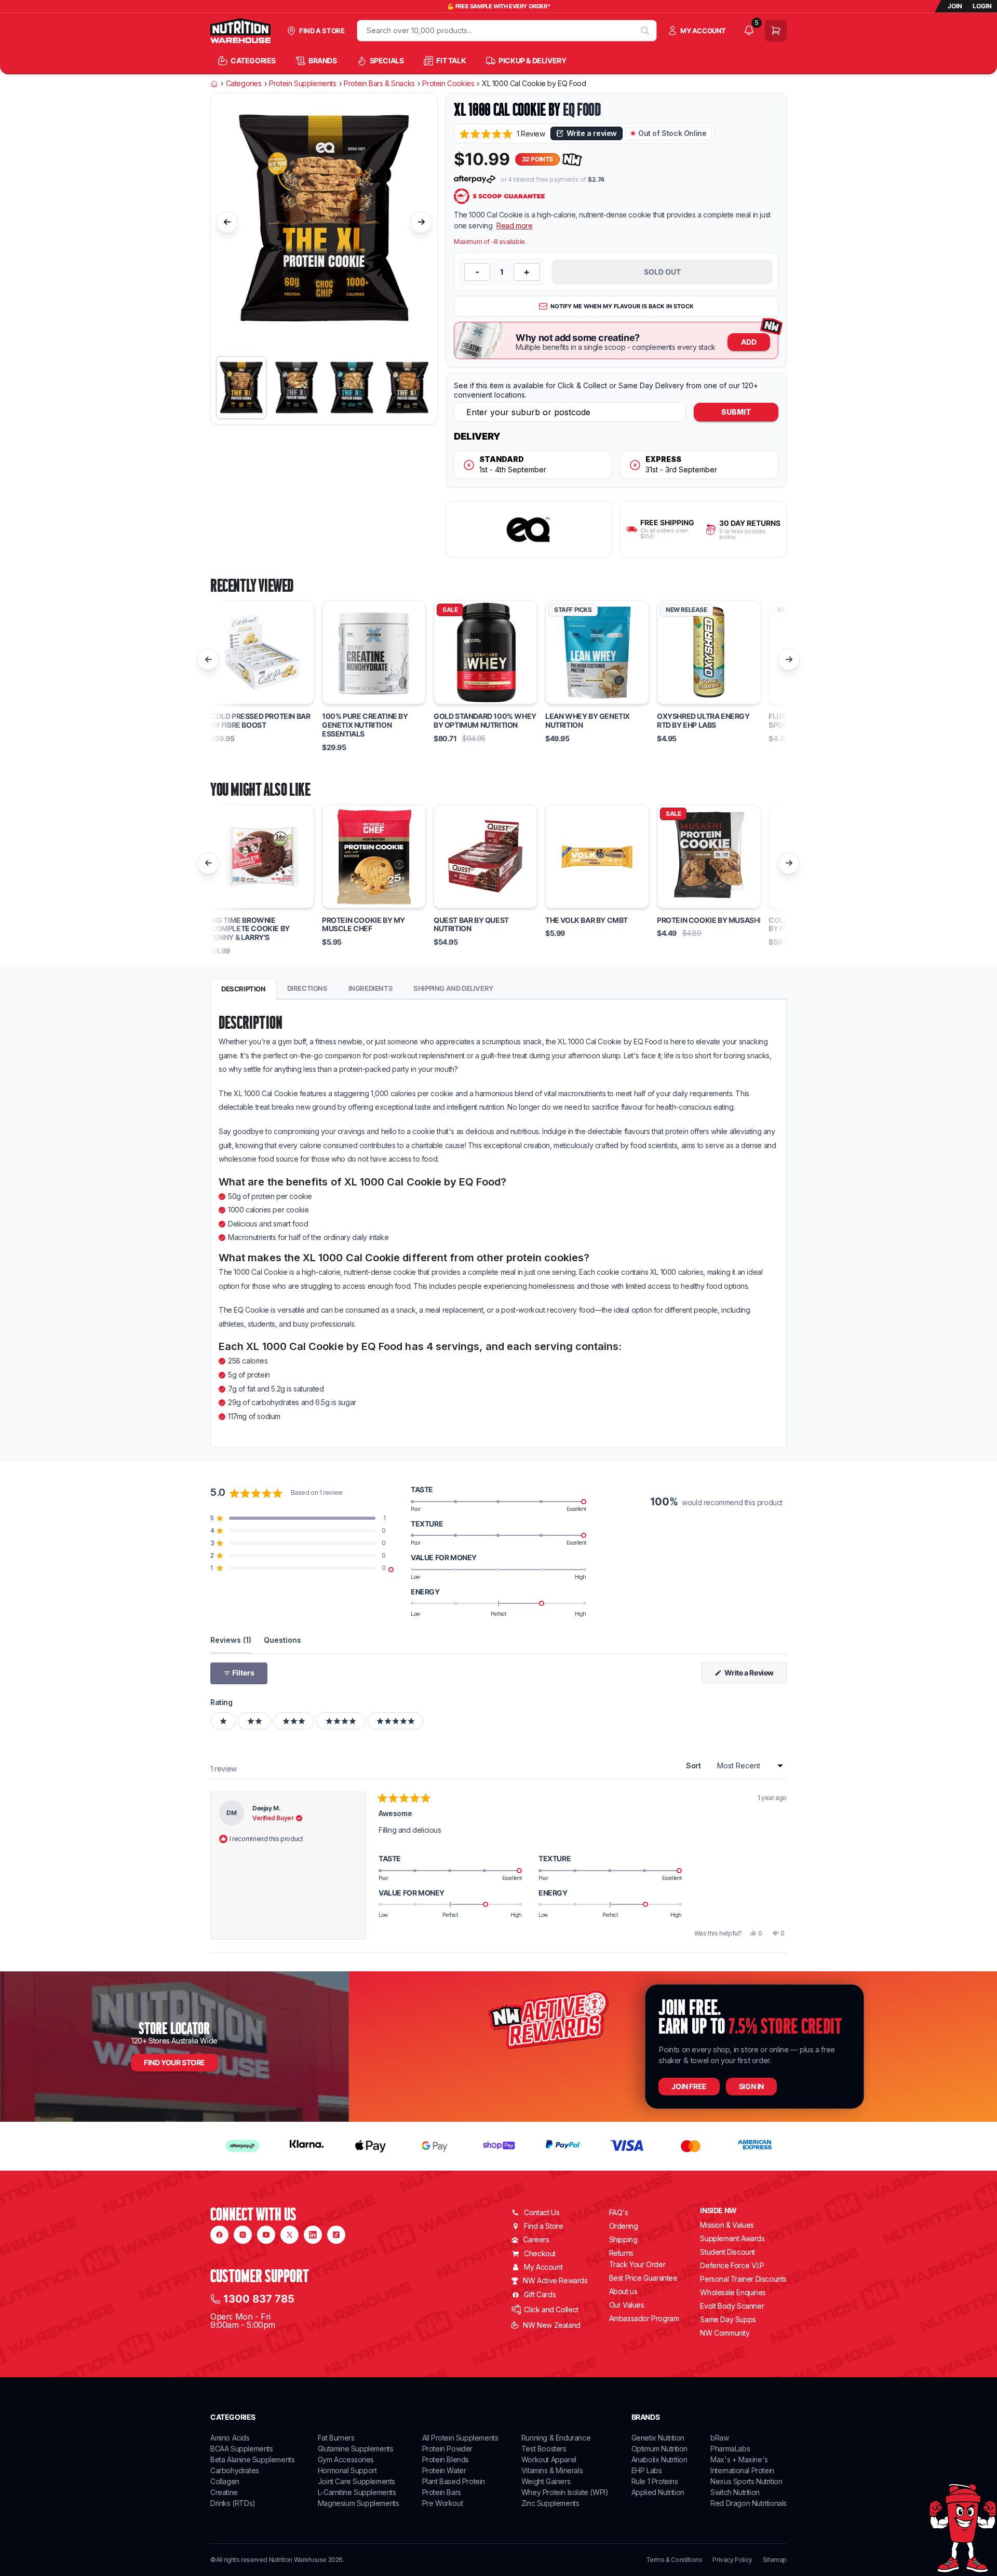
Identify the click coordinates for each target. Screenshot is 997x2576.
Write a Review (755, 1675)
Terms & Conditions (674, 2560)
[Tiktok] (336, 2235)
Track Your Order (637, 2265)
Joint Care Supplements (356, 2481)
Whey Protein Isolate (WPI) (565, 2492)
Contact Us (542, 2212)
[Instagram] (243, 2235)
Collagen (225, 2481)
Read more (514, 226)
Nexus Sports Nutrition (746, 2481)
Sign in (751, 2086)
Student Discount (727, 2252)
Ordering (624, 2226)
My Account (543, 2267)
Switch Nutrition (735, 2492)
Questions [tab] (282, 1640)
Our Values (627, 2305)
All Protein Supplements (460, 2438)
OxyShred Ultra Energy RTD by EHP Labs (703, 721)
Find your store (174, 2062)
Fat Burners (336, 2438)
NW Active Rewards (555, 2280)
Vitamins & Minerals (552, 2470)
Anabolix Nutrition (659, 2459)
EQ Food (582, 110)
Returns (621, 2253)
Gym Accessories (346, 2459)
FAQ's (619, 2212)
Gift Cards (540, 2294)
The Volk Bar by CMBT (587, 920)
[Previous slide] (227, 222)
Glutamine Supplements (356, 2449)
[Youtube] (266, 2235)
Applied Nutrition (658, 2492)
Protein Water (444, 2470)
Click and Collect (551, 2309)
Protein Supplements (302, 84)
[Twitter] (289, 2235)
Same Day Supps (728, 2319)
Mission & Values (727, 2225)
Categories (244, 84)
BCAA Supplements (242, 2449)
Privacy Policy (732, 2560)
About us (623, 2291)
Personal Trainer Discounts (743, 2279)
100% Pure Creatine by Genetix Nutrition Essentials (365, 725)
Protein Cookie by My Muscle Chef (363, 925)
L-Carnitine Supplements (357, 2492)
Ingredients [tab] (371, 988)
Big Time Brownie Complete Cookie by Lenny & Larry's (250, 929)
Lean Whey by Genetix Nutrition (588, 721)
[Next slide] (421, 222)
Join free (689, 2086)
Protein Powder (447, 2449)
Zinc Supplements (550, 2503)
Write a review (592, 133)
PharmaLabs (730, 2449)
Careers (536, 2239)
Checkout (540, 2253)
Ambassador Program (644, 2318)
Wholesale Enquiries (733, 2292)
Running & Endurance (556, 2438)
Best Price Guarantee (643, 2278)
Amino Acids (230, 2438)
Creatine (224, 2492)
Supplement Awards (732, 2238)
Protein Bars (442, 2492)
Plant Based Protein (454, 2481)
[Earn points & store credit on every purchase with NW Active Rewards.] (572, 160)
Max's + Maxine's (739, 2459)
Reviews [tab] (231, 1640)
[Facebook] (219, 2235)
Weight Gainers (546, 2481)
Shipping (623, 2239)
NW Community (725, 2333)
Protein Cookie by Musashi (709, 920)
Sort (694, 1766)
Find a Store (543, 2226)
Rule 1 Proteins (655, 2481)
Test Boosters (544, 2449)
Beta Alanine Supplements (252, 2459)
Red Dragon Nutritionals (749, 2503)
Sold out (662, 272)
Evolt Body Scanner (732, 2306)
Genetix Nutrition (658, 2438)
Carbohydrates (235, 2470)
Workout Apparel (549, 2459)
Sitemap (775, 2560)
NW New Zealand (551, 2325)
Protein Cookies (448, 84)
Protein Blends (446, 2459)
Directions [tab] (307, 988)
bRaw (719, 2438)
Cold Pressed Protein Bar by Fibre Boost (260, 721)
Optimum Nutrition (659, 2449)
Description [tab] (244, 989)
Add (749, 342)
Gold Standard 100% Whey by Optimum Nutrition (485, 721)
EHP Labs (647, 2470)
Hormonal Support (347, 2470)
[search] (645, 31)
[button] (502, 134)
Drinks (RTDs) (233, 2503)
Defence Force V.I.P (732, 2265)
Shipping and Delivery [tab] (453, 988)
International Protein (742, 2470)
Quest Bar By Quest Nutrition (471, 925)
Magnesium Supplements (359, 2503)
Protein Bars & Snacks (379, 84)
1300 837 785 (259, 2299)
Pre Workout (443, 2503)
